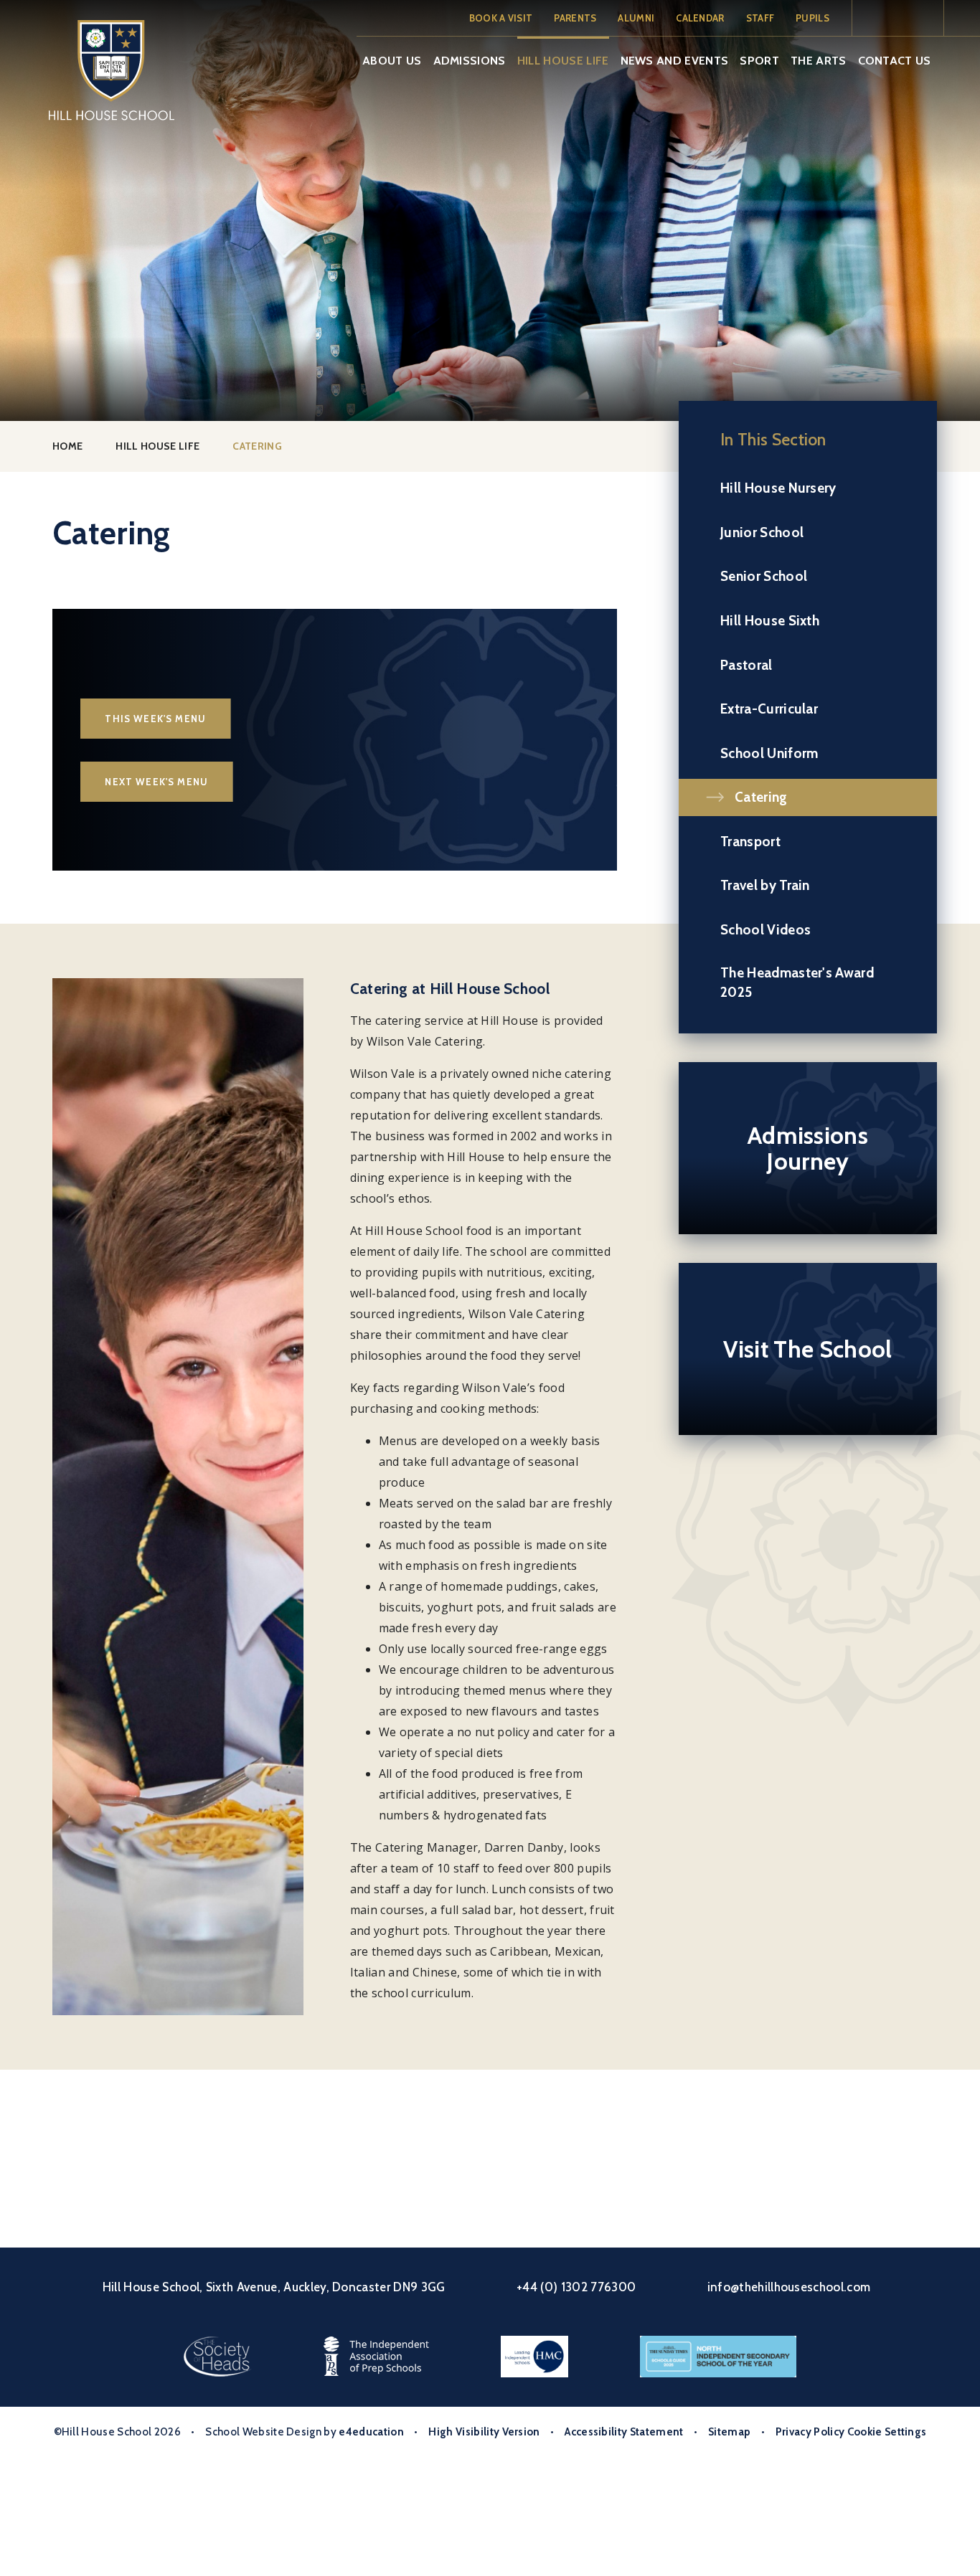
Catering (257, 446)
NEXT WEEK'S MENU (157, 782)
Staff (760, 18)
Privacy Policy (810, 2432)
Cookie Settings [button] (887, 2432)
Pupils (812, 18)
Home (67, 446)
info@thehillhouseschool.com (789, 2287)
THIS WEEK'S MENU (156, 719)
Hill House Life (157, 446)
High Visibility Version (484, 2432)
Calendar (700, 18)
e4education (371, 2432)
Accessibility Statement (624, 2432)
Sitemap (729, 2432)
